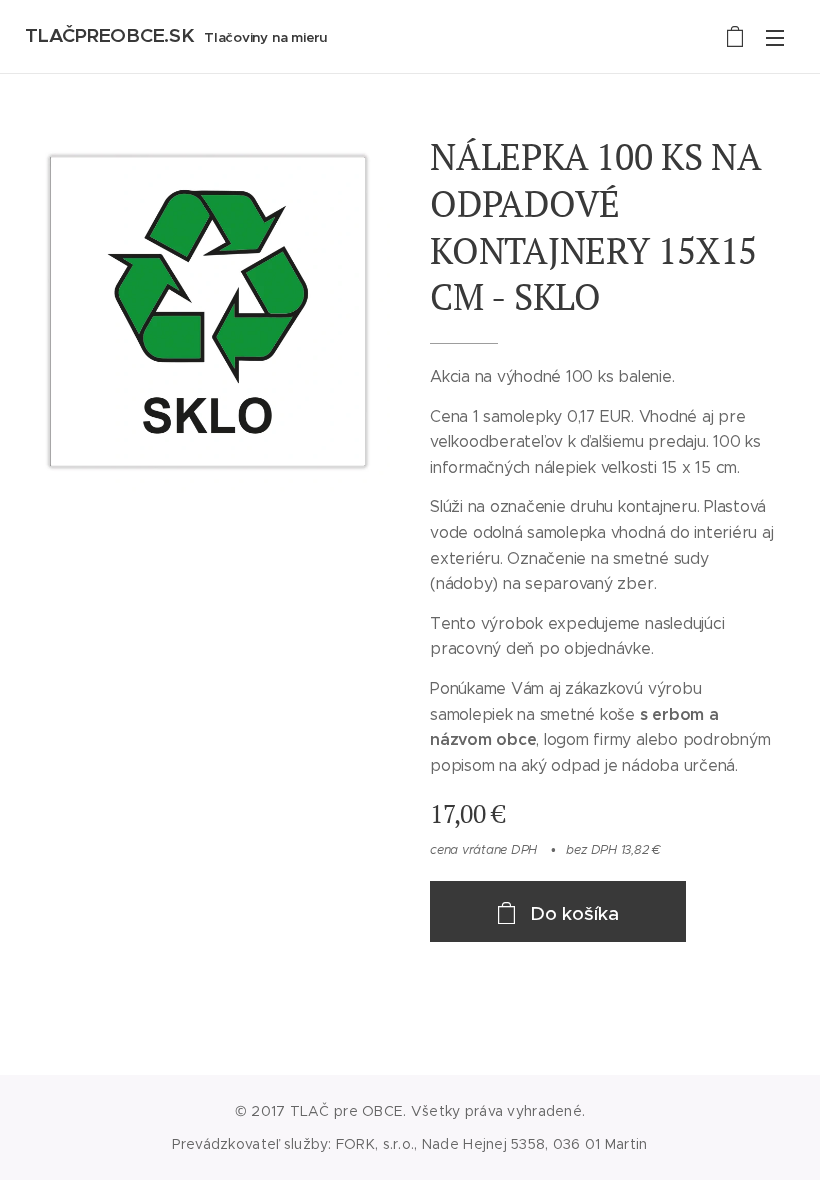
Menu (775, 37)
